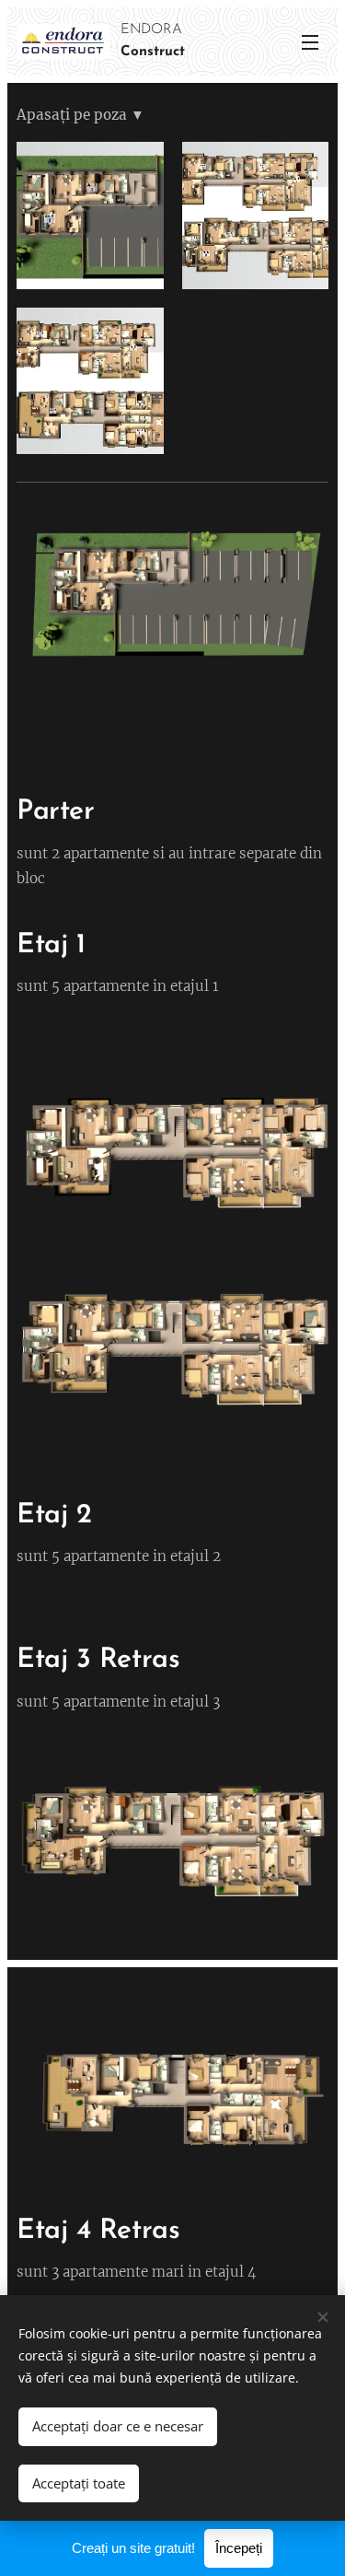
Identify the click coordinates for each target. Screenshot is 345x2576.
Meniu (310, 41)
